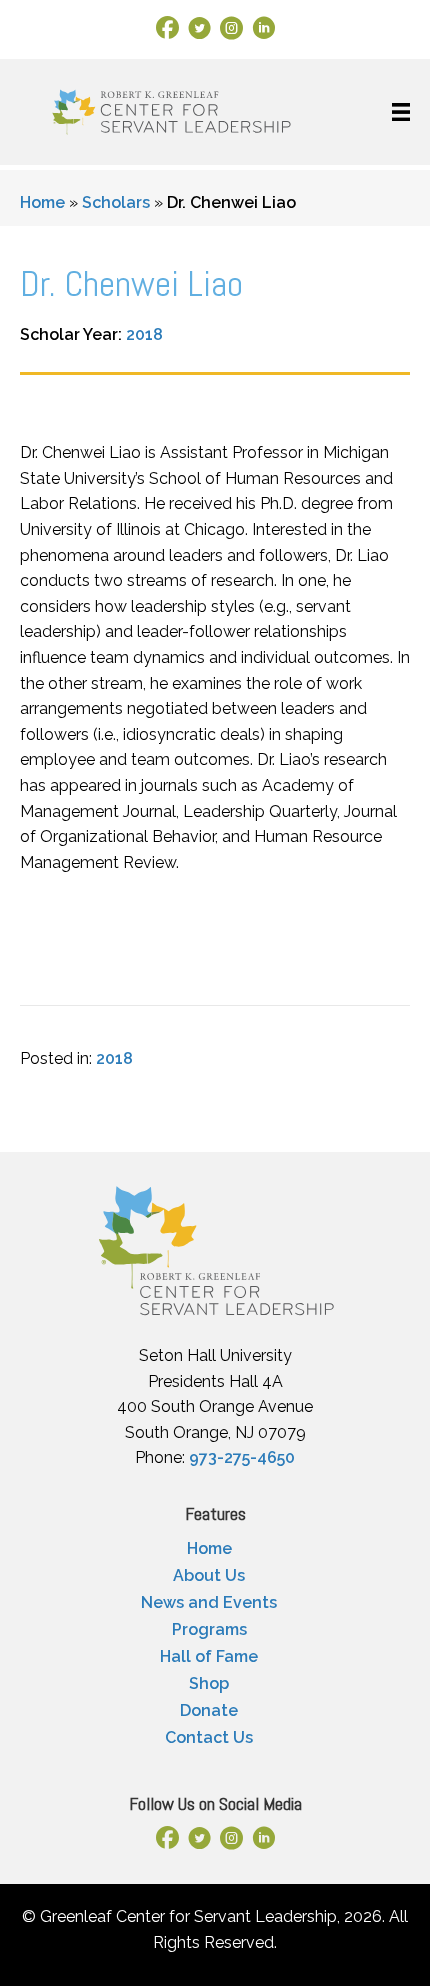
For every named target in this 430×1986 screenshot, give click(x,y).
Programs (209, 1629)
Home (42, 202)
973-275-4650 (242, 1457)
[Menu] (401, 112)
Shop (209, 1683)
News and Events (209, 1602)
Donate (209, 1710)
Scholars (116, 202)
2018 (144, 334)
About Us (209, 1575)
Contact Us (209, 1737)
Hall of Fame (209, 1656)
